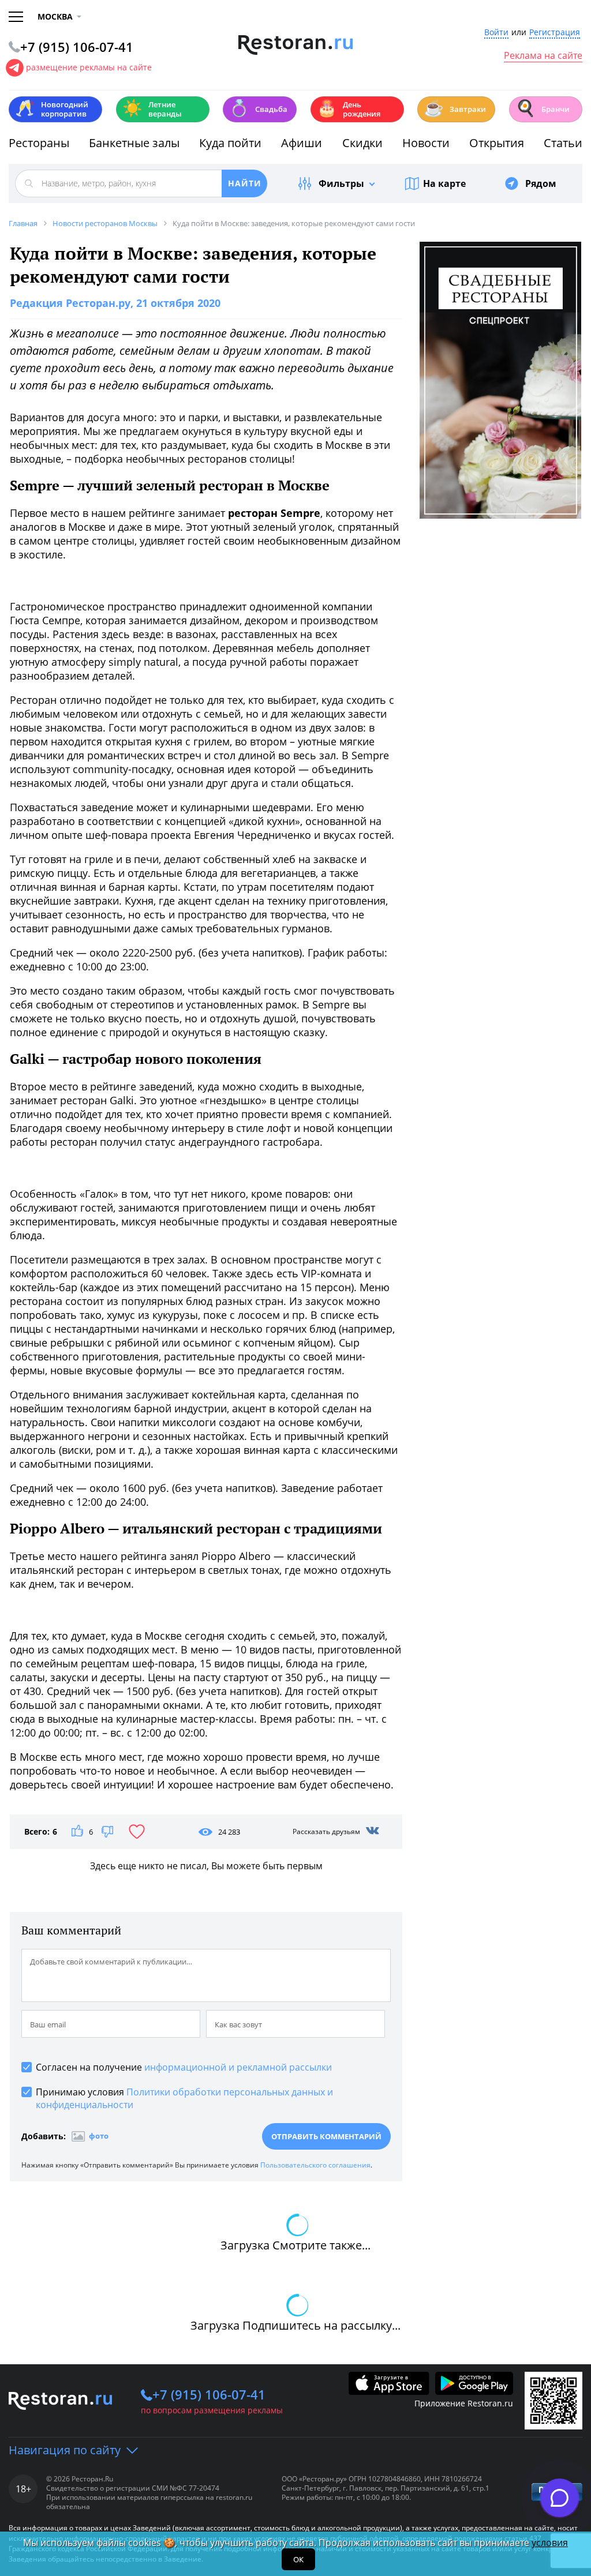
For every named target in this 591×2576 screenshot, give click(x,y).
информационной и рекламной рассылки (238, 2067)
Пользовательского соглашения (315, 2165)
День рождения (349, 109)
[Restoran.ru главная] (296, 45)
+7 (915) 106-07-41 (209, 2394)
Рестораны (39, 143)
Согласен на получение (184, 2067)
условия (550, 2543)
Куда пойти (230, 143)
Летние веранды (152, 109)
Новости (426, 143)
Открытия (497, 143)
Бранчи (543, 108)
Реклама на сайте (543, 56)
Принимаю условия (184, 2098)
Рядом (541, 183)
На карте (444, 183)
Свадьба (258, 108)
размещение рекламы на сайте (89, 67)
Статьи (563, 143)
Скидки (362, 143)
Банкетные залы (134, 143)
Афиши (302, 143)
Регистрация (555, 33)
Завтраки (455, 108)
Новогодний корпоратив (52, 109)
